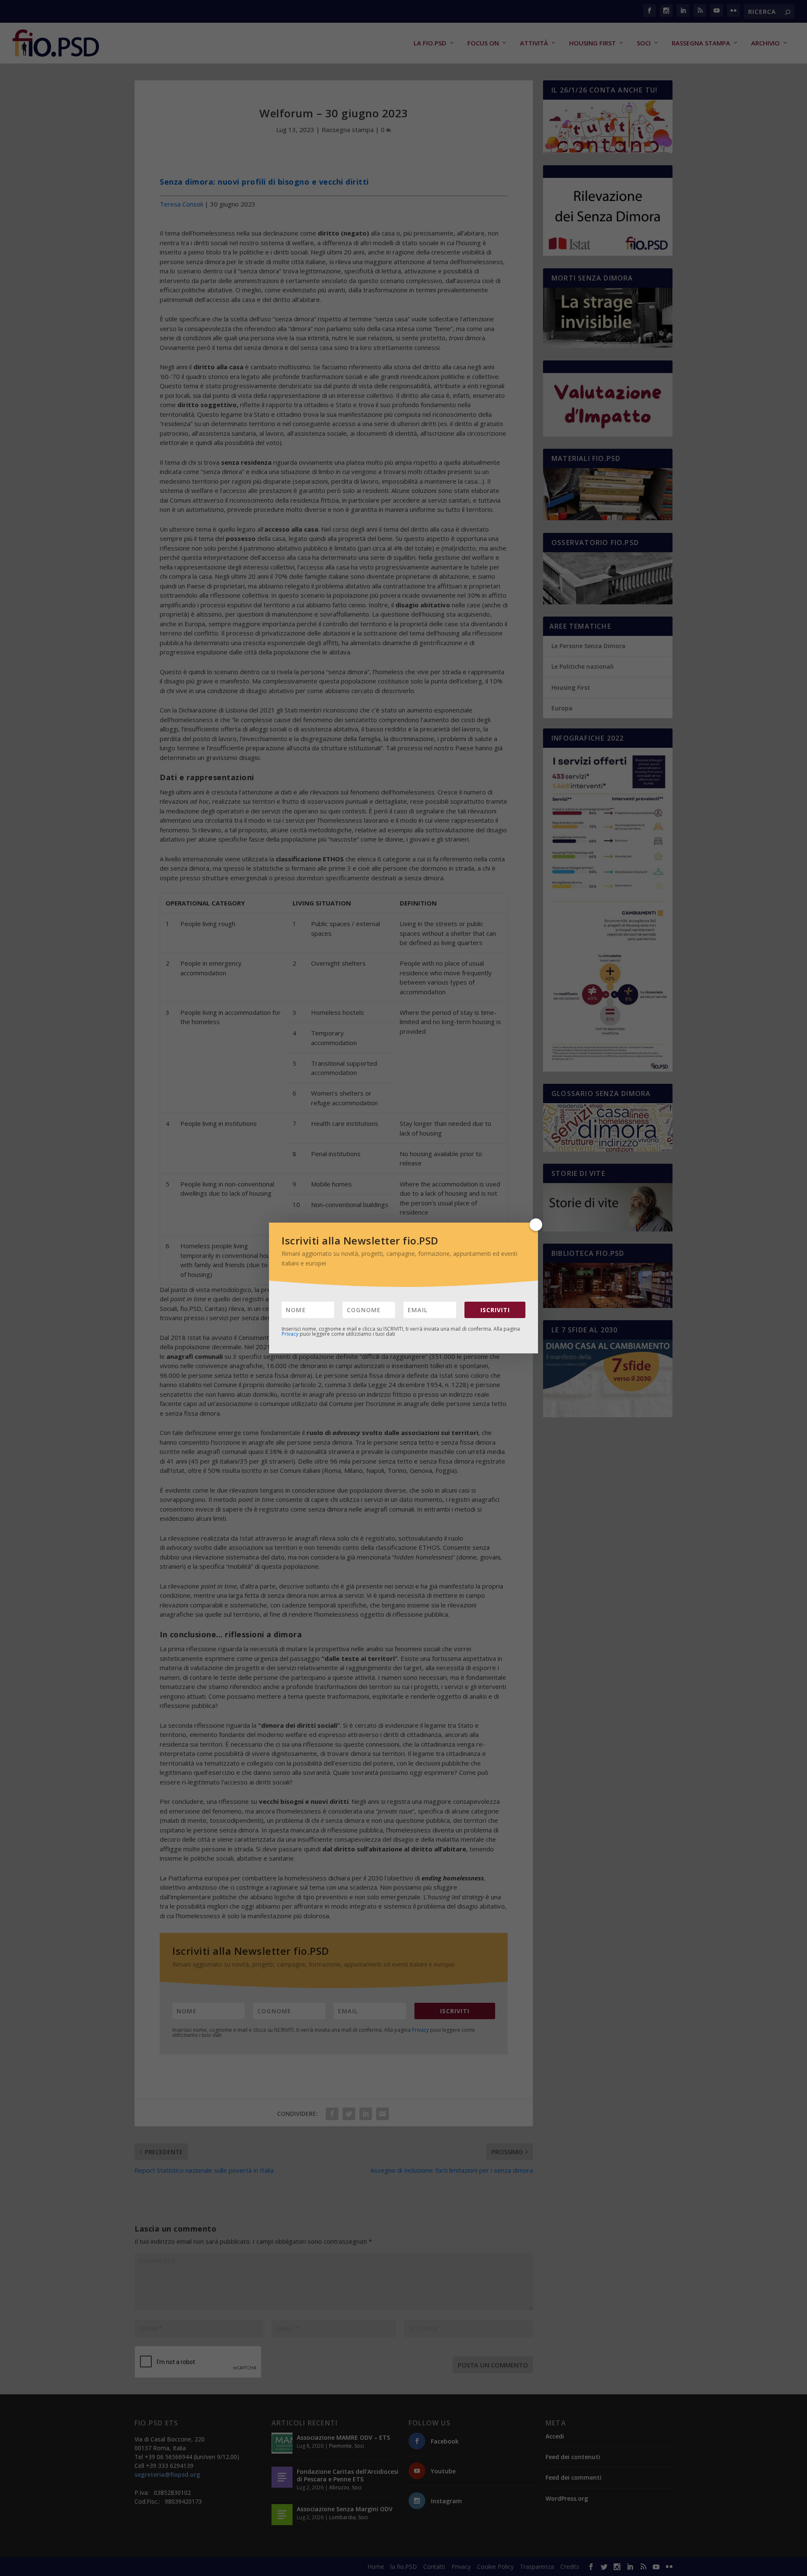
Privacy (290, 1334)
